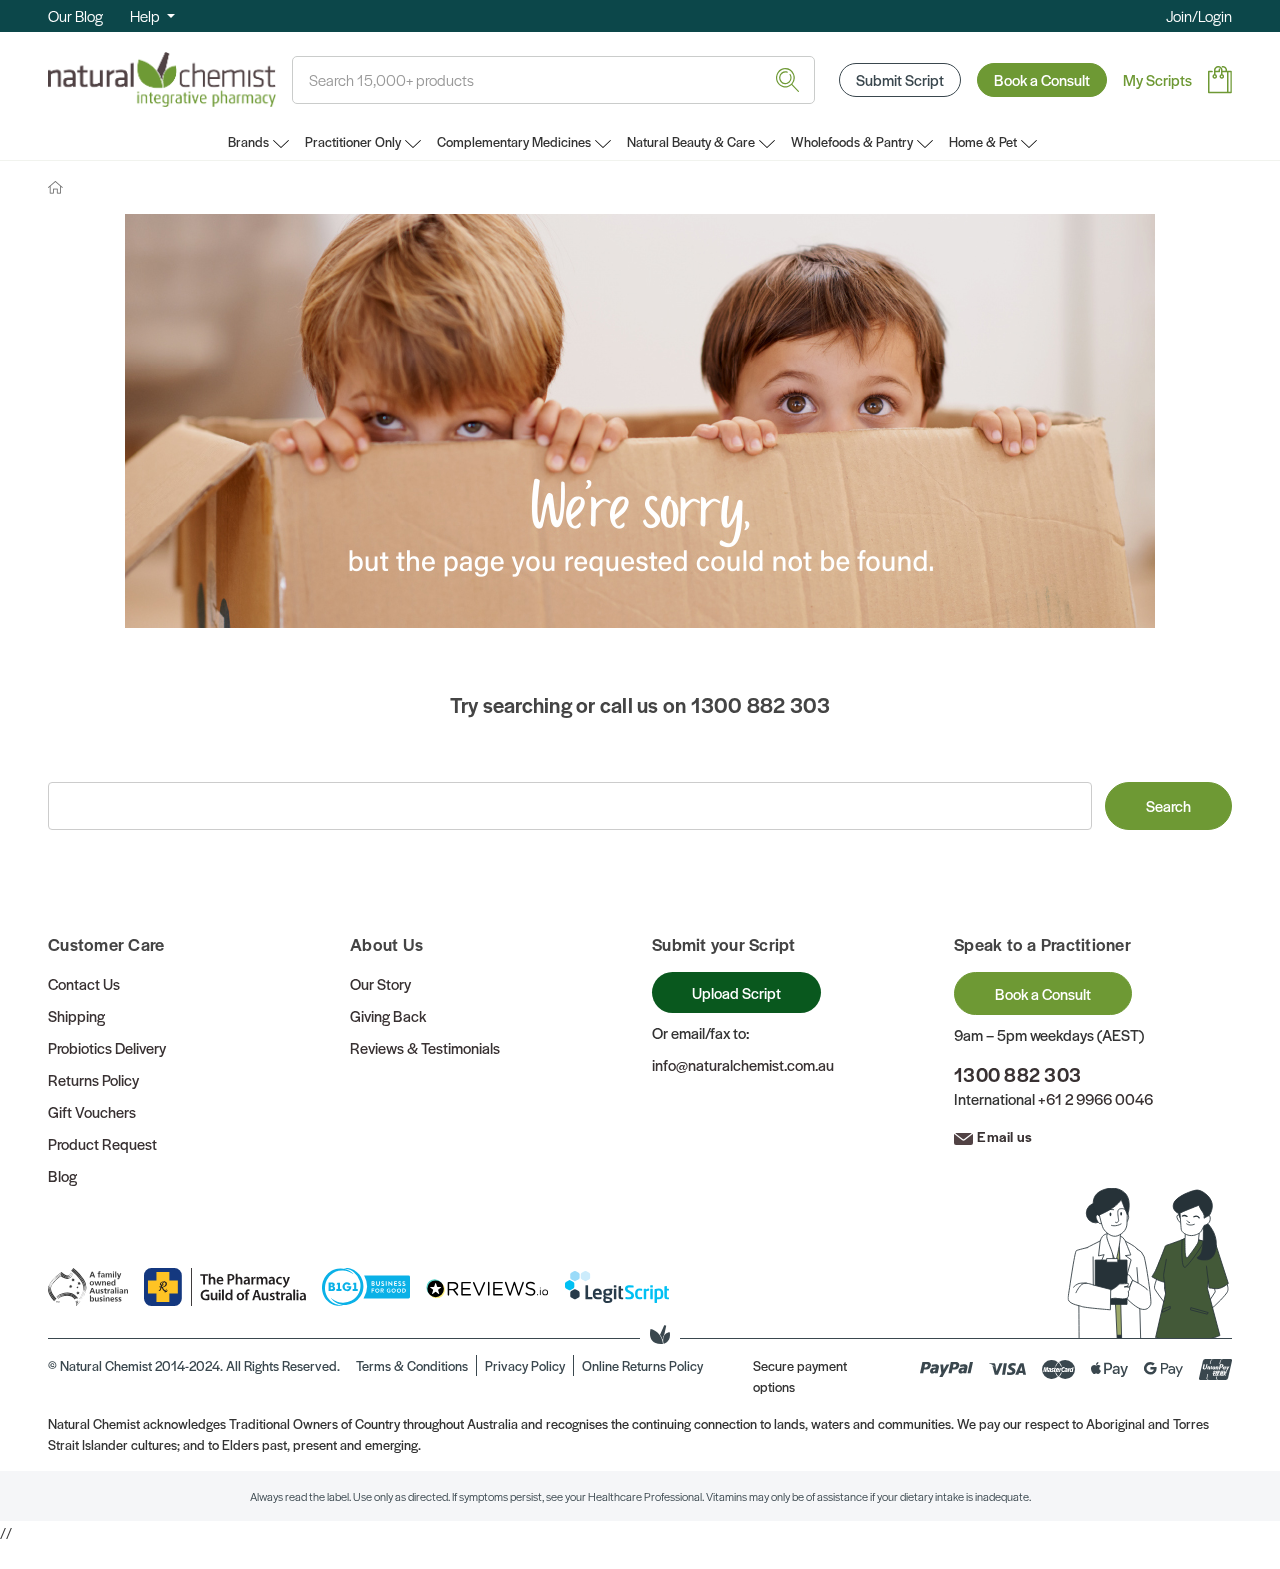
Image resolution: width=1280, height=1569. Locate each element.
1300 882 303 (1017, 1074)
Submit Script (900, 79)
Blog (62, 1175)
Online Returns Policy (642, 1365)
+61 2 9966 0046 (1095, 1098)
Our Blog (75, 15)
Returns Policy (93, 1079)
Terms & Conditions (412, 1365)
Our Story (380, 983)
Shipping (76, 1015)
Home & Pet (983, 141)
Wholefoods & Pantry (852, 141)
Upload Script (736, 992)
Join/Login (1199, 15)
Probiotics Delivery (107, 1047)
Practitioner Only (353, 141)
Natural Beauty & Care (691, 141)
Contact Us (84, 983)
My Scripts (1157, 79)
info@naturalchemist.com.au (743, 1064)
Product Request (102, 1143)
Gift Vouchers (92, 1111)
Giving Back (388, 1015)
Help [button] (146, 15)
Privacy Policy (525, 1365)
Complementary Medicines (514, 141)
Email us (1004, 1136)
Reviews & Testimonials (425, 1047)
